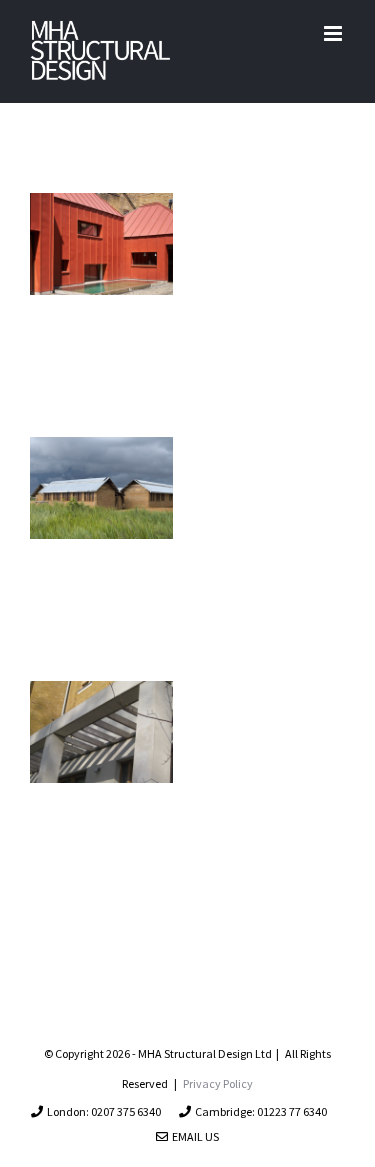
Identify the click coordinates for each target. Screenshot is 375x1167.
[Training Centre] (101, 488)
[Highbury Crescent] (101, 732)
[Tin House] (101, 244)
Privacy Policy (218, 1083)
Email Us (193, 1136)
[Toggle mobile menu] (334, 33)
